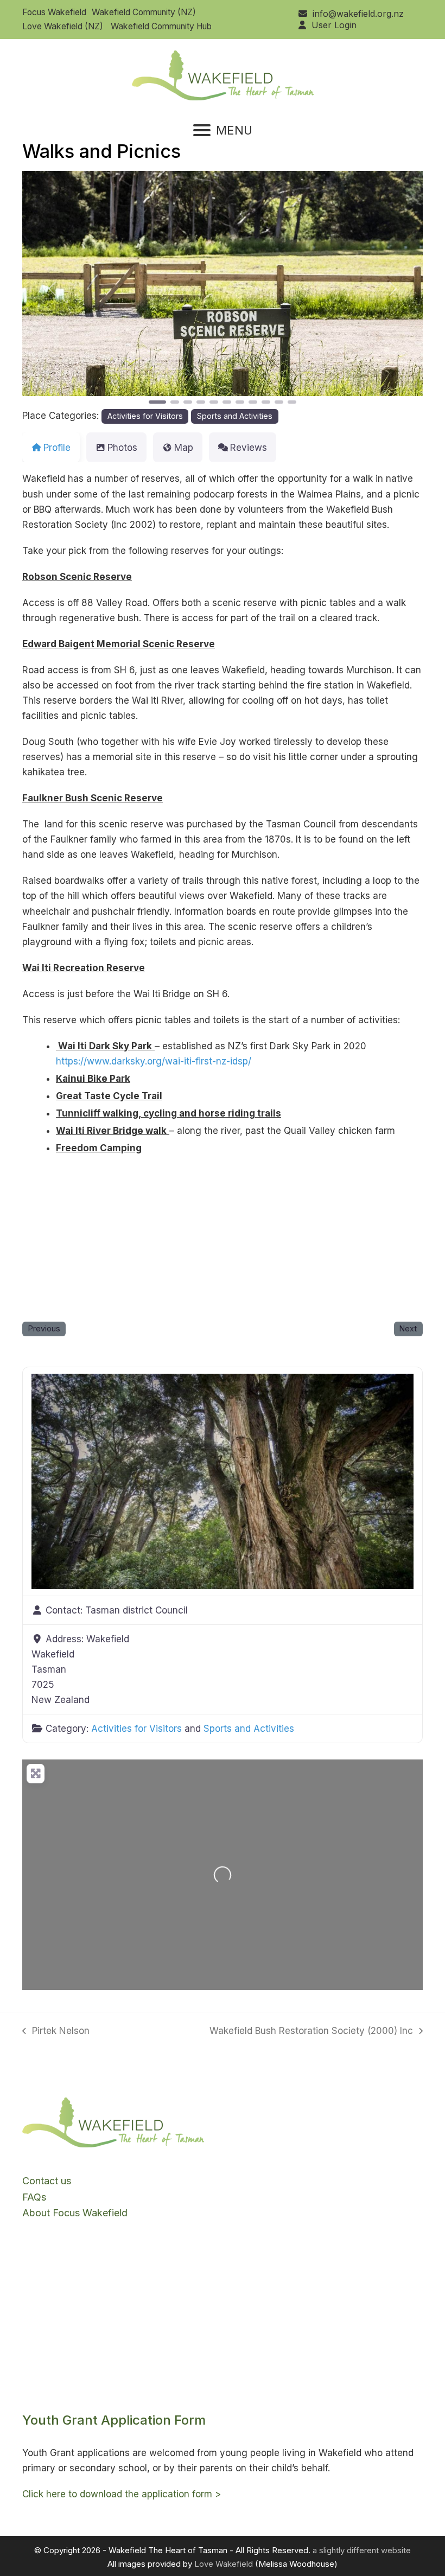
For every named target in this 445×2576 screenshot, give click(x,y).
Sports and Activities (235, 416)
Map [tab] (184, 448)
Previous (44, 1328)
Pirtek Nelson (56, 2032)
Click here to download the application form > (122, 2494)
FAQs (34, 2197)
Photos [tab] (122, 448)
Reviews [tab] (249, 448)
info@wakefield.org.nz (358, 14)
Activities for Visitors (145, 416)
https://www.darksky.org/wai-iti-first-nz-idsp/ (154, 1061)
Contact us (47, 2181)
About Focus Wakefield (75, 2213)
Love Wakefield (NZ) (63, 26)
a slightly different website (362, 2550)
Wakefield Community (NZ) (144, 12)
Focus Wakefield (54, 12)
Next (408, 1328)
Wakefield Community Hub (161, 26)
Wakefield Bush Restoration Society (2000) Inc (311, 2032)
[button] (223, 130)
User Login (334, 25)
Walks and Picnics (101, 151)
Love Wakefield (224, 2564)
